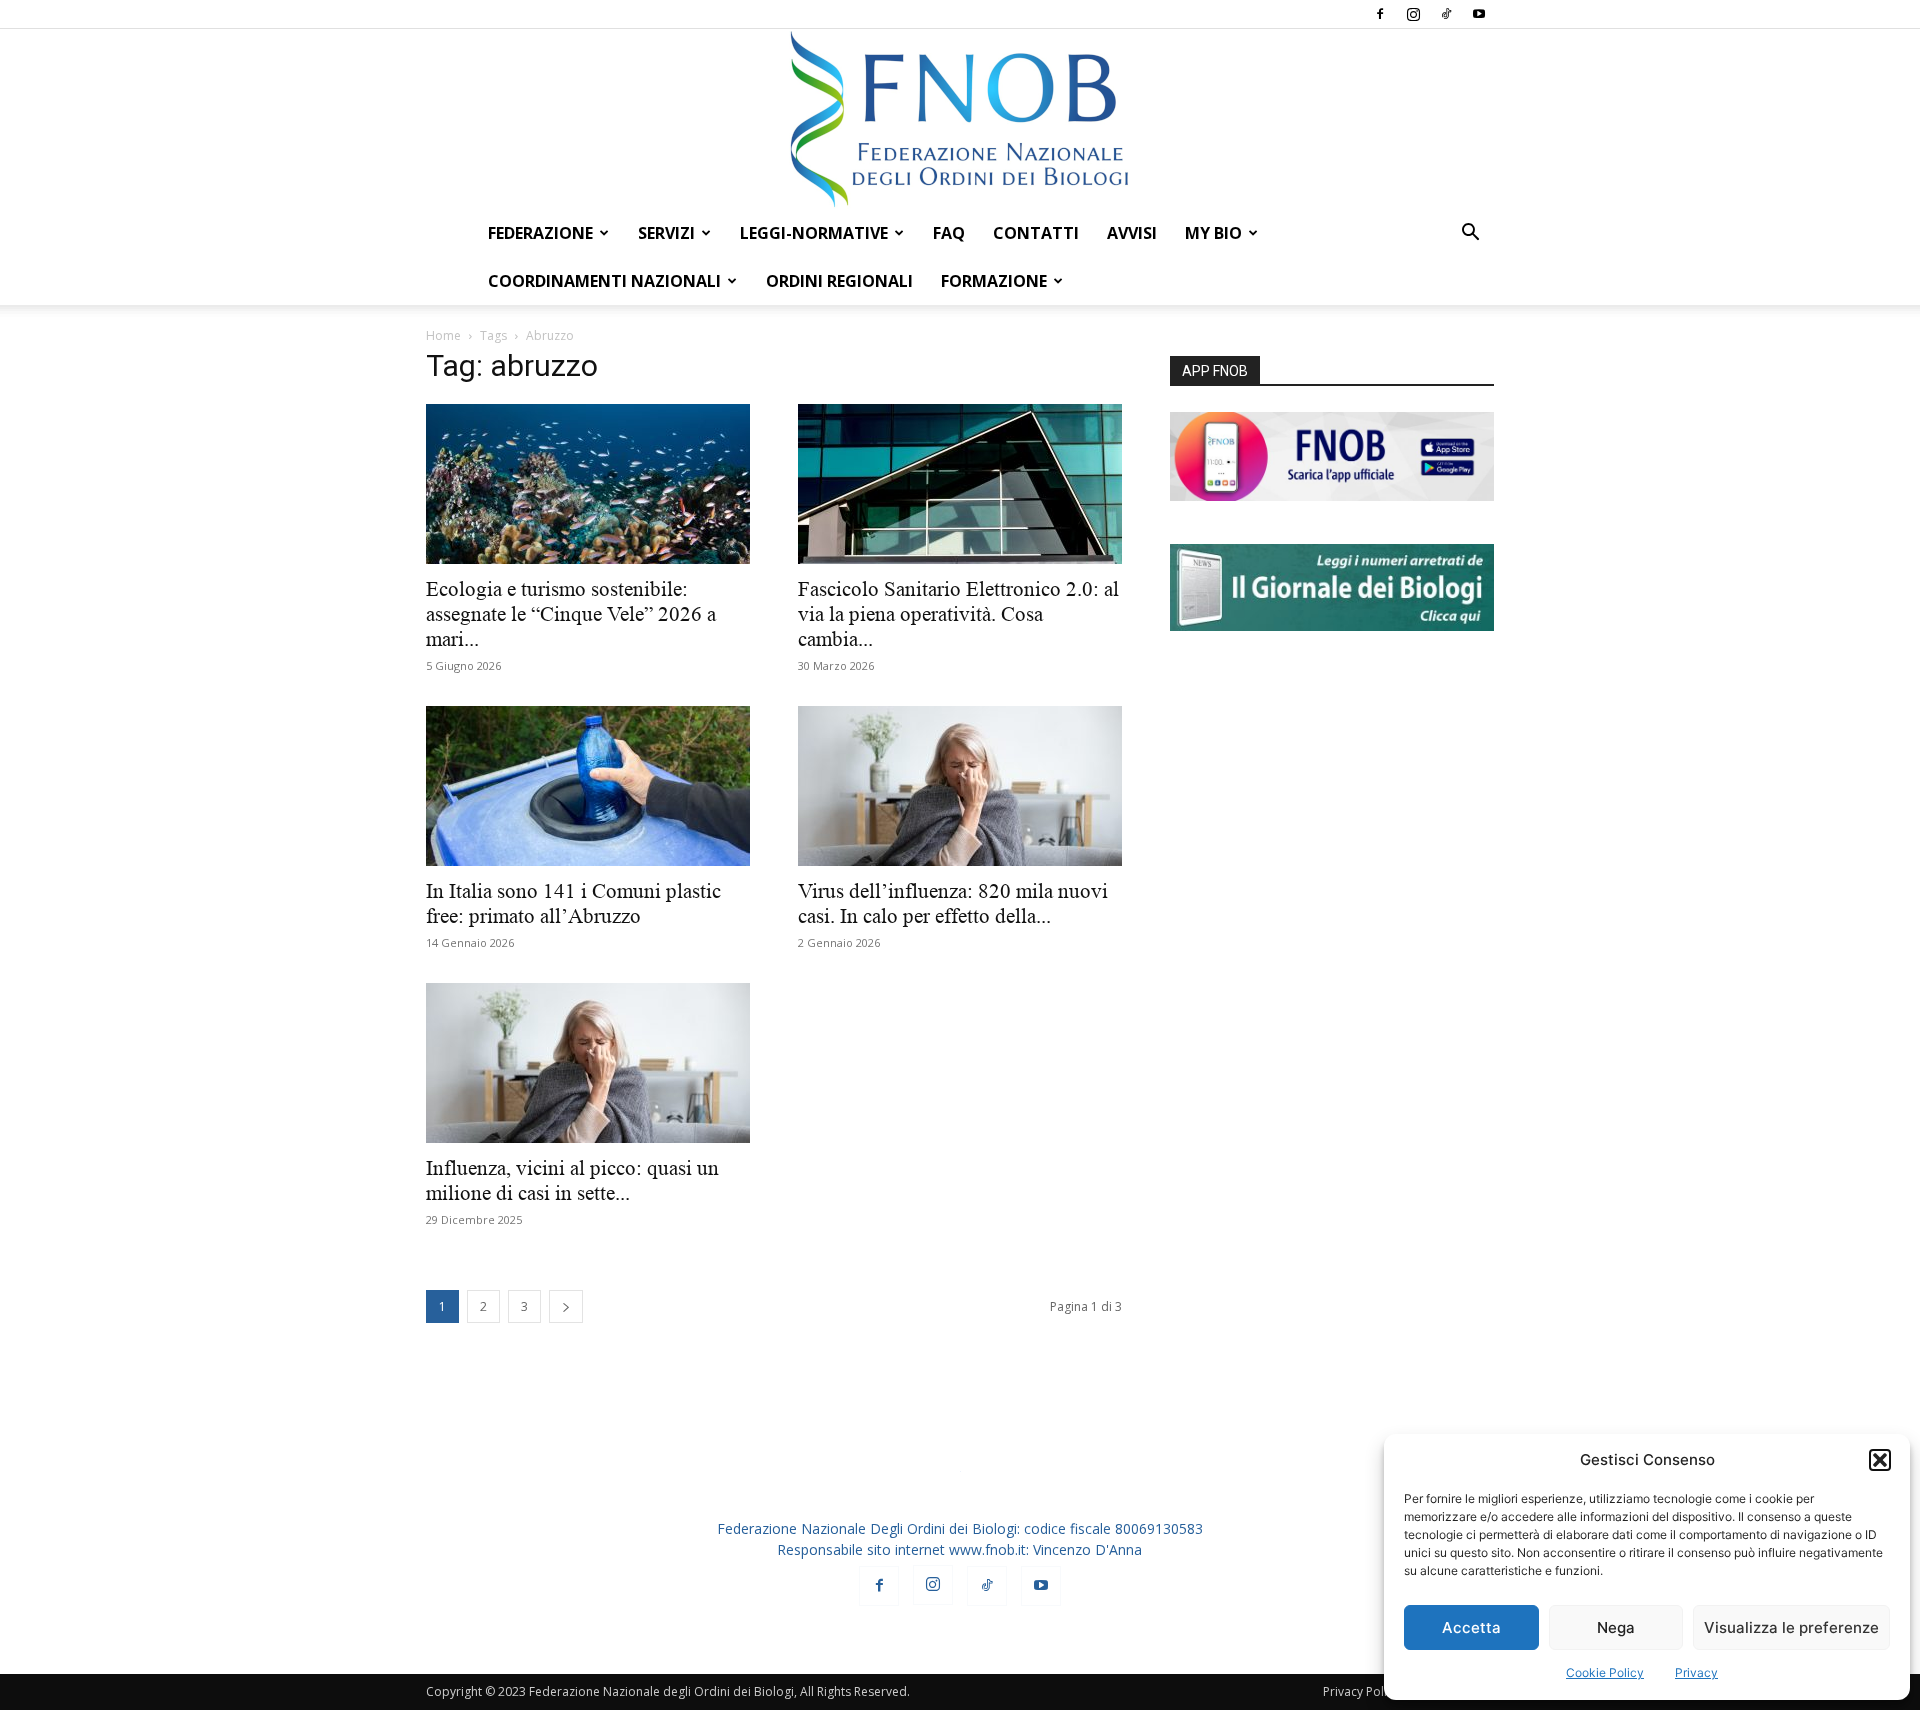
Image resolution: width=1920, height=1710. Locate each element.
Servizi (666, 233)
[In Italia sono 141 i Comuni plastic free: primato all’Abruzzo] (588, 786)
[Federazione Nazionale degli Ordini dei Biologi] (960, 119)
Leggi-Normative (814, 233)
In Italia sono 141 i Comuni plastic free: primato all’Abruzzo (573, 903)
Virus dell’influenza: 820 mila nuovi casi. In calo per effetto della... (953, 903)
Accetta (1471, 1627)
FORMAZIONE (994, 281)
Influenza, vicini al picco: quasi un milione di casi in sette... (572, 1180)
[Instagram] (1413, 14)
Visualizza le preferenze (1791, 1627)
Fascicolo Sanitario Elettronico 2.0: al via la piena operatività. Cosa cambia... (958, 614)
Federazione (540, 233)
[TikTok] (1446, 14)
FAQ (949, 233)
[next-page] (566, 1306)
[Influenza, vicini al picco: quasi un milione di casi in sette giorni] (588, 1063)
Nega (1616, 1627)
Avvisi (1132, 233)
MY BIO (1213, 233)
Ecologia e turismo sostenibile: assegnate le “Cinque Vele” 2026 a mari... (571, 614)
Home (443, 335)
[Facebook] (1380, 14)
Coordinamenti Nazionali (604, 281)
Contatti (1036, 233)
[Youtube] (1479, 14)
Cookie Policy (1605, 1672)
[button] (1880, 1460)
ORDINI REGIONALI (839, 281)
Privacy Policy (1361, 1691)
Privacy (1696, 1672)
